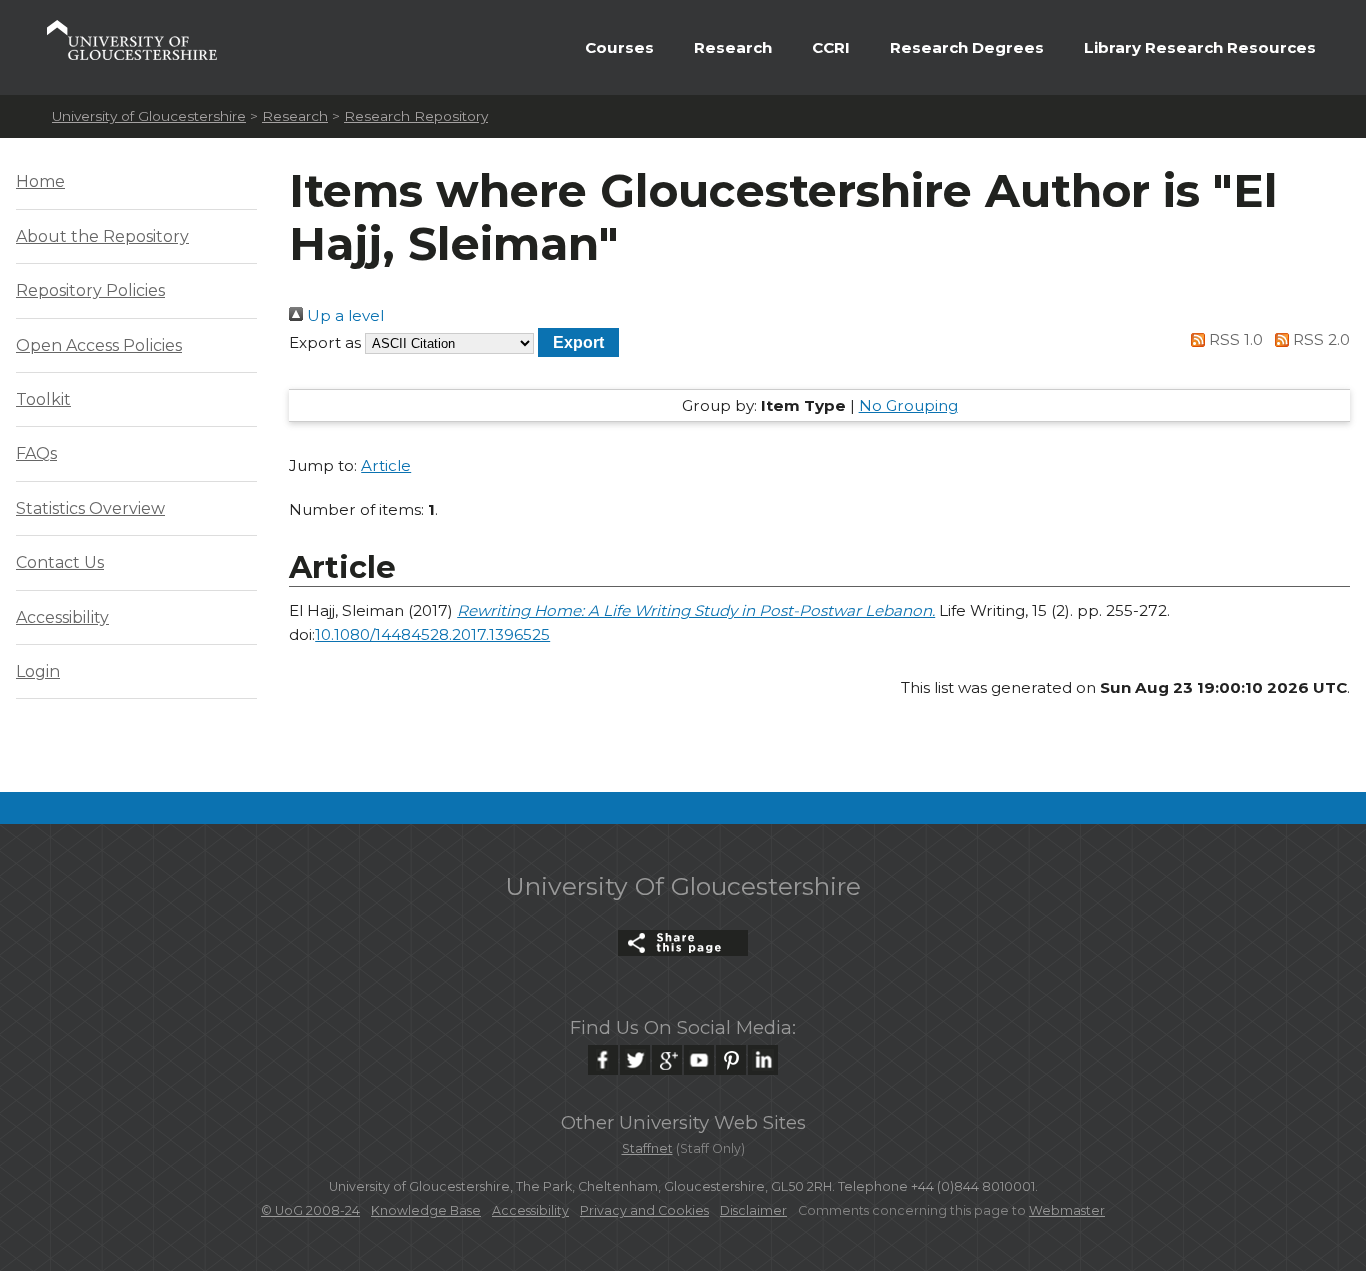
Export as (325, 342)
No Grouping (908, 405)
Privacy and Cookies (644, 1210)
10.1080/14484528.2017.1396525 (432, 634)
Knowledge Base (426, 1210)
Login (38, 671)
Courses (619, 47)
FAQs (36, 453)
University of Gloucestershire (149, 116)
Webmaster (1067, 1210)
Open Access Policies (99, 345)
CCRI (831, 47)
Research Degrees (967, 47)
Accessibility (62, 617)
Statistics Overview (90, 508)
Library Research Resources (1200, 47)
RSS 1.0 (1234, 339)
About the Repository (102, 236)
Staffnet (647, 1148)
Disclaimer (753, 1210)
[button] (578, 342)
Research (733, 47)
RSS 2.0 (1319, 339)
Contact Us (60, 562)
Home (40, 181)
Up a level (343, 315)
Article (386, 465)
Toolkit (43, 399)
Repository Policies (90, 290)
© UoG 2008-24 (310, 1210)
